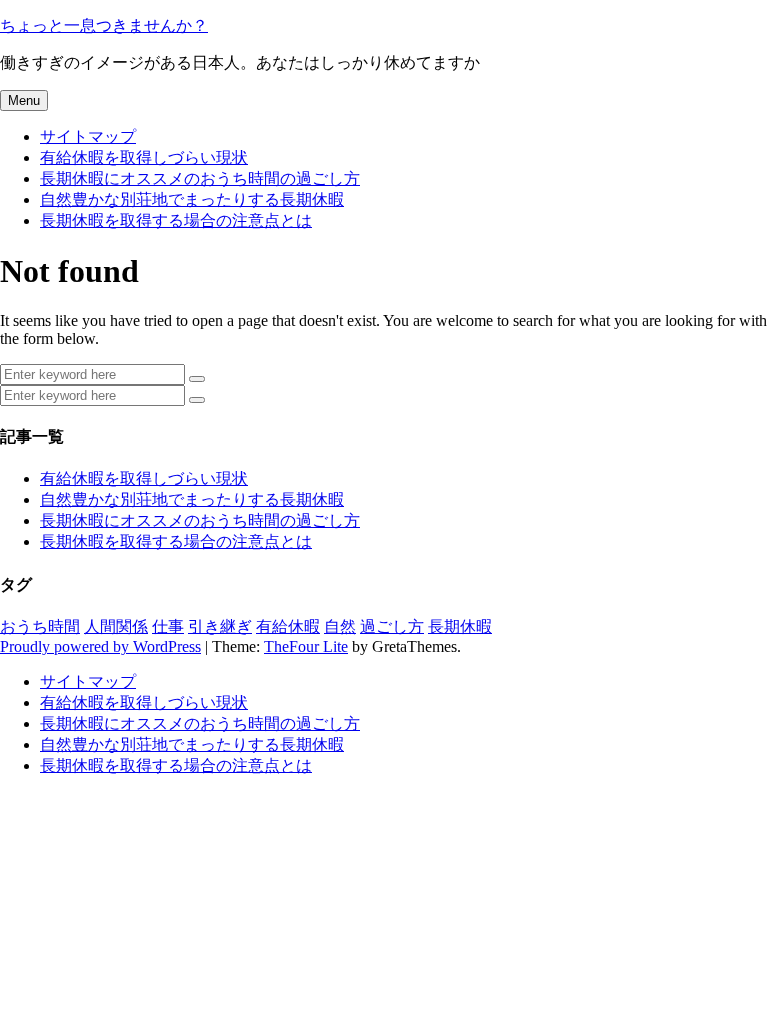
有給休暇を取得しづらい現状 (144, 157)
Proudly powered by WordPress (100, 646)
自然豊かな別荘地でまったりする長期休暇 (192, 199)
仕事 (168, 626)
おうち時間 (40, 626)
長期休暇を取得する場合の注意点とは (176, 220)
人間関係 (116, 626)
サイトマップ (88, 136)
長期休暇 (460, 626)
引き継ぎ (220, 626)
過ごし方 (392, 626)
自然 (340, 626)
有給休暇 (288, 626)
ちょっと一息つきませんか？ (104, 25)
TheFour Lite (306, 646)
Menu (24, 100)
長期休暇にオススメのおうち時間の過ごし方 (200, 178)
